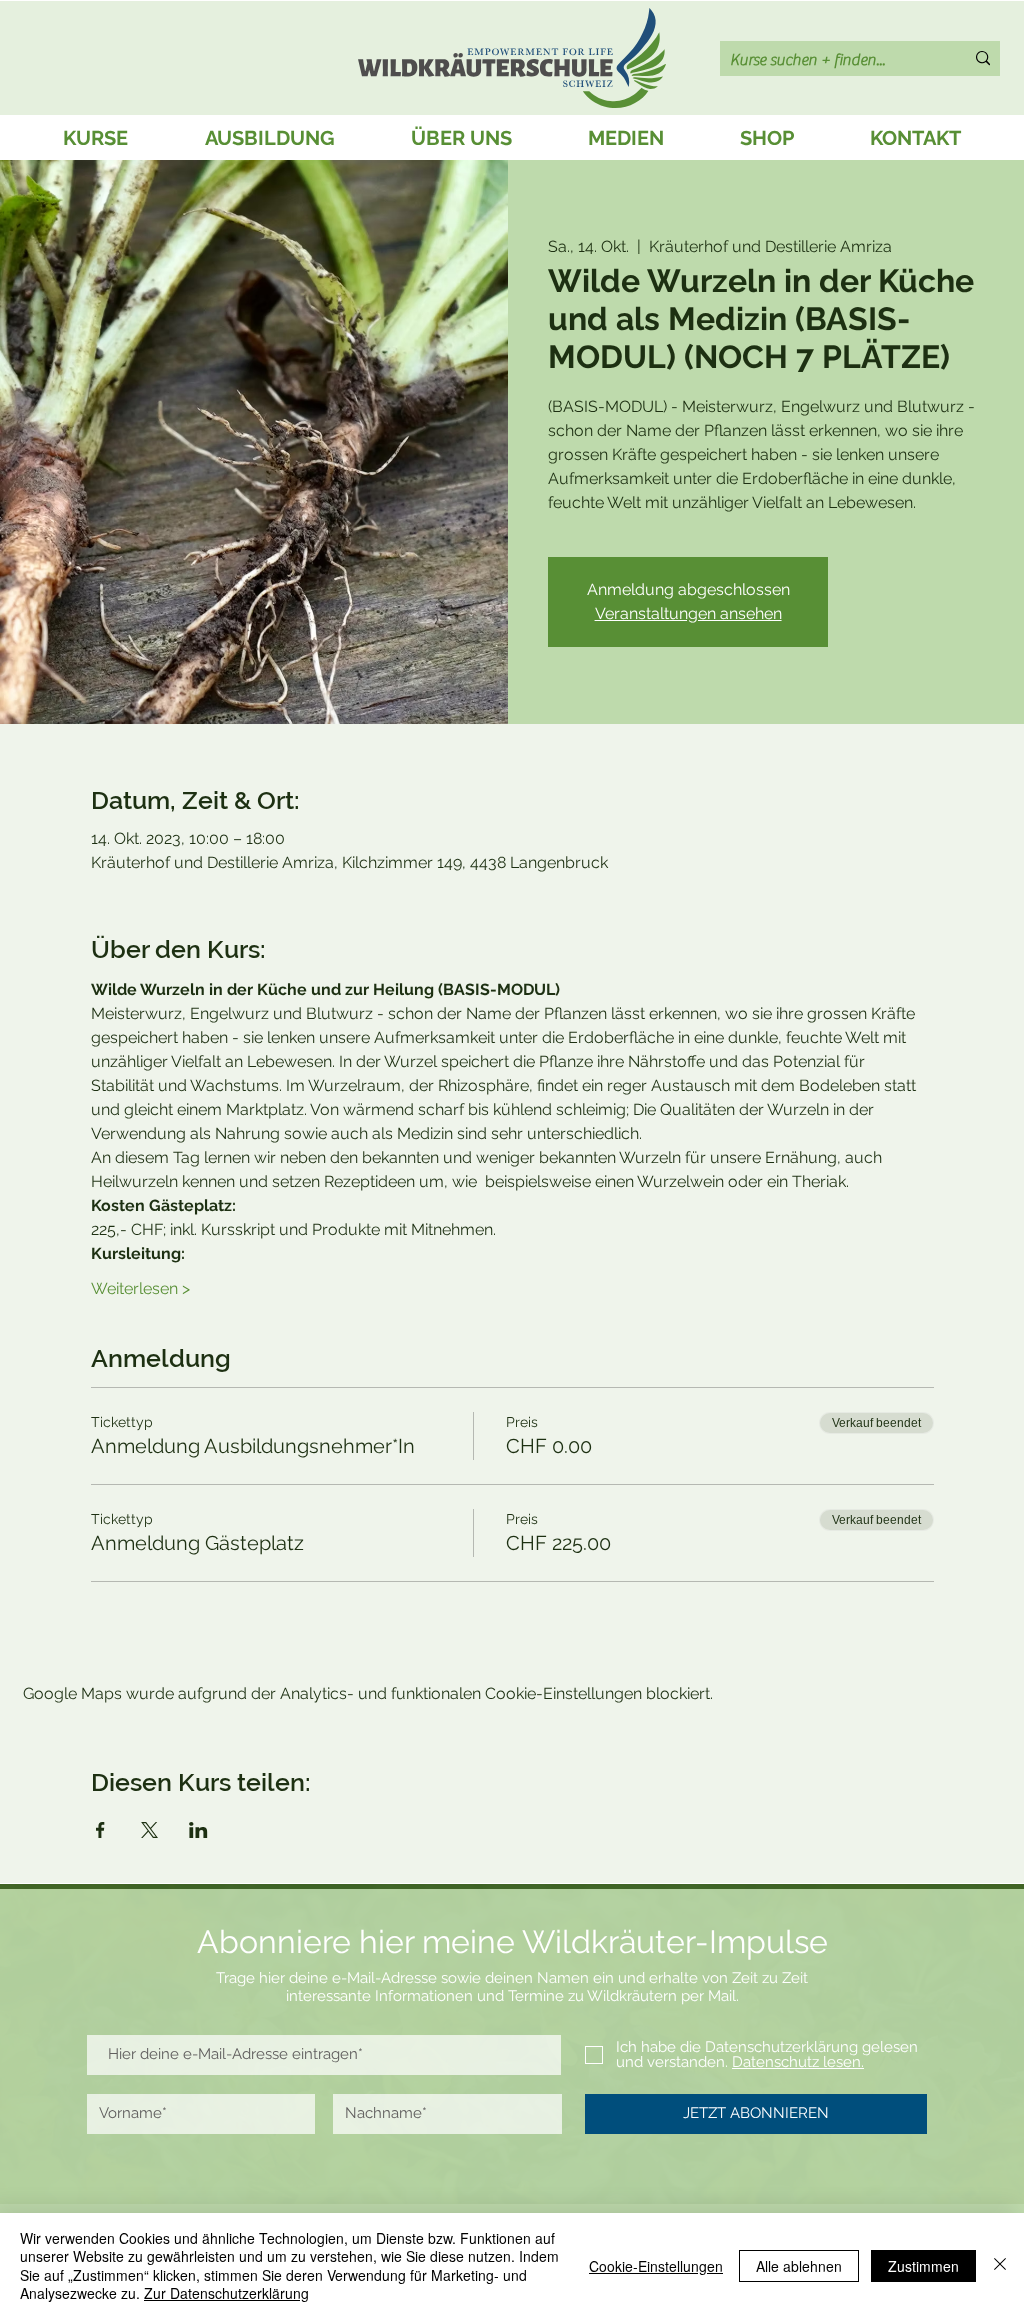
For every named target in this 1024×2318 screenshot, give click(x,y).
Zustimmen (923, 2266)
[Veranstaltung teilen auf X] (149, 1830)
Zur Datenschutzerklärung (226, 2293)
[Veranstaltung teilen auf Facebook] (100, 1830)
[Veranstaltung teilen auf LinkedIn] (198, 1830)
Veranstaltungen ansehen (688, 613)
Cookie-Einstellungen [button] (656, 2266)
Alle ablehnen (799, 2266)
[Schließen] (1000, 2265)
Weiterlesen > (140, 1288)
